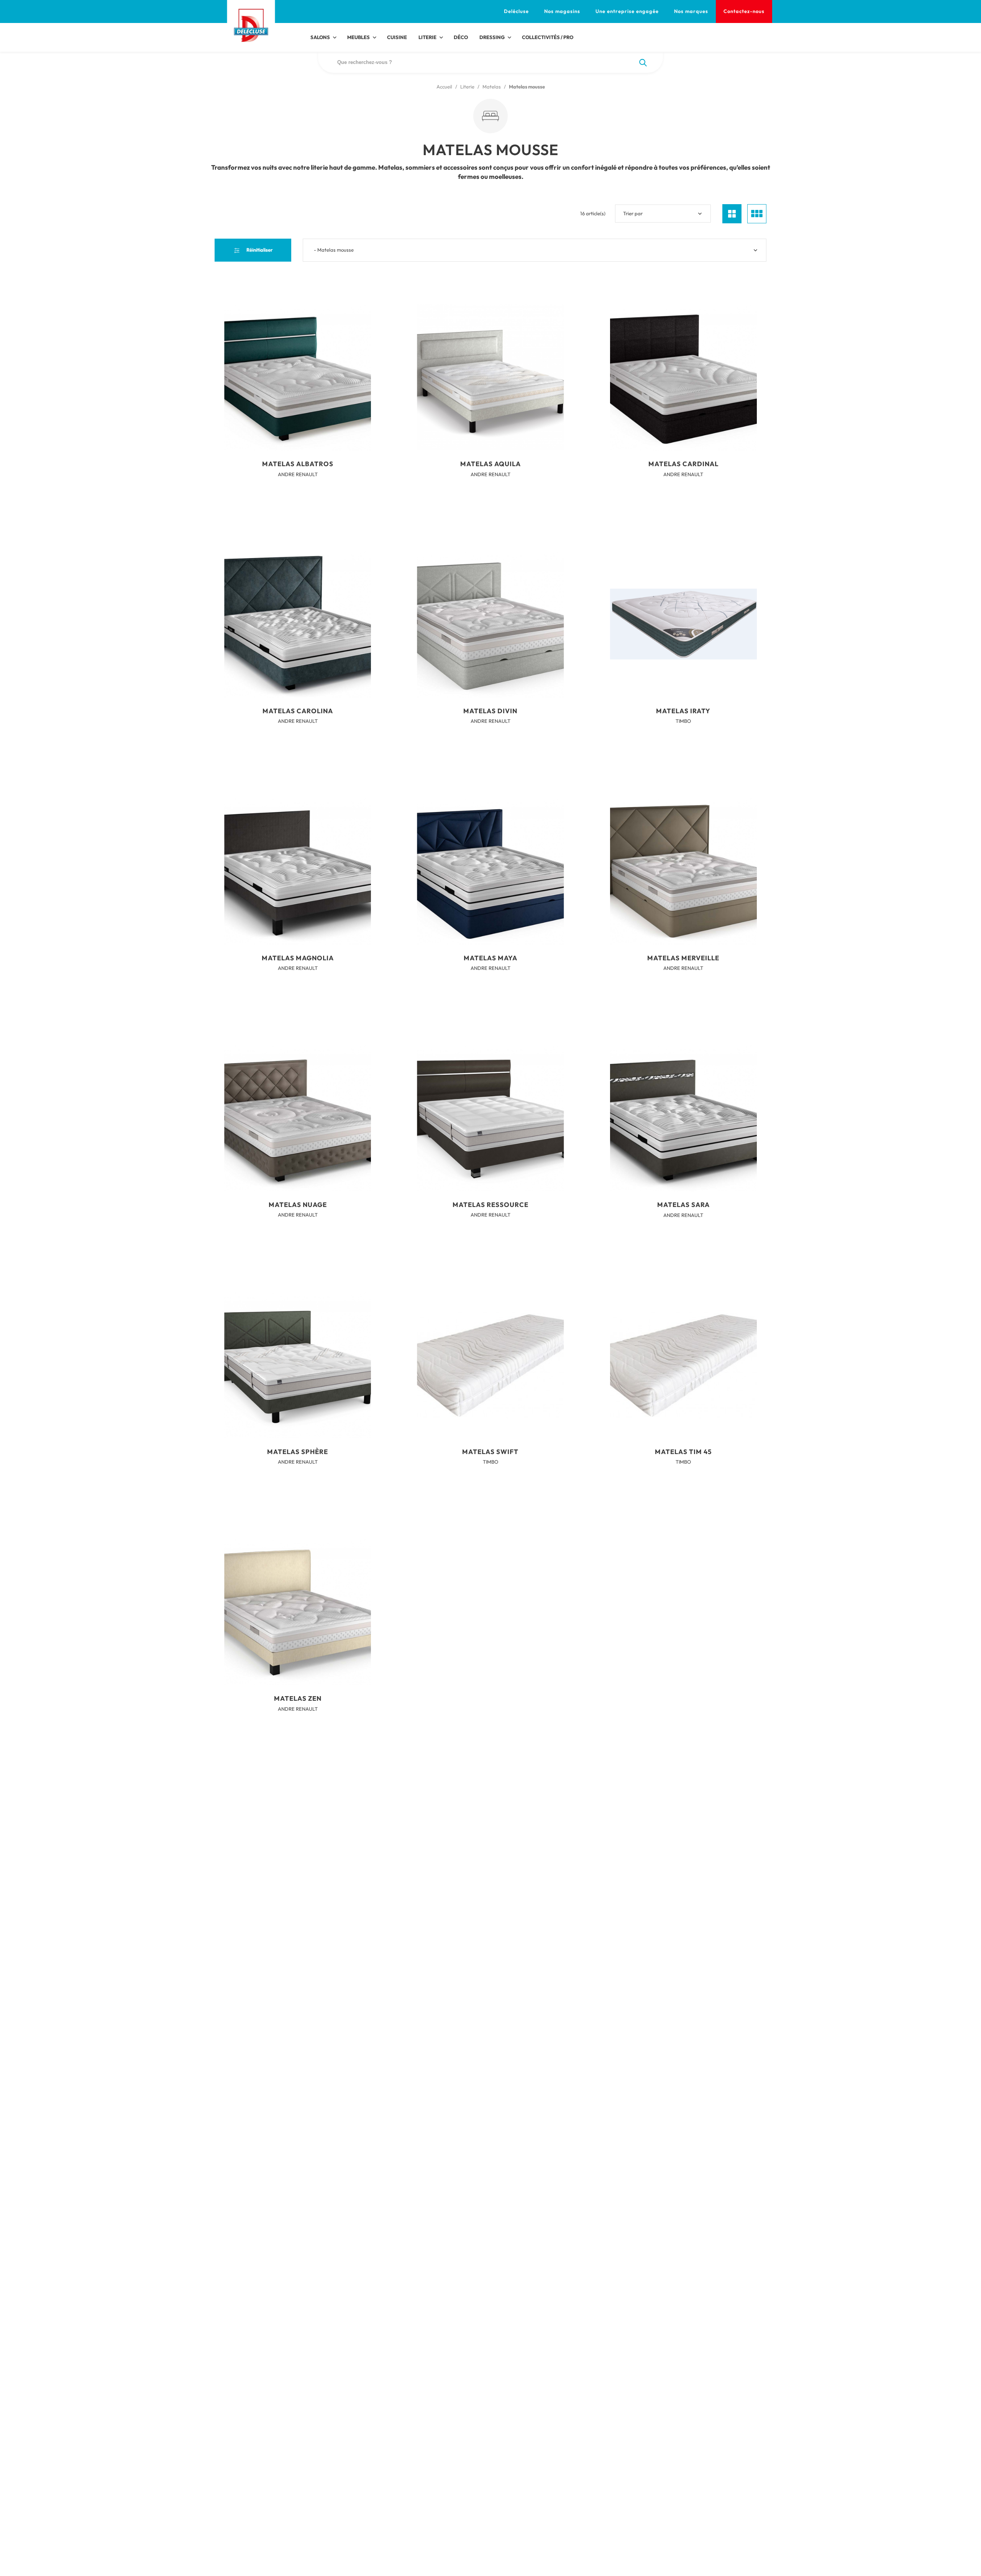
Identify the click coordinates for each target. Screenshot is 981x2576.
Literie (467, 87)
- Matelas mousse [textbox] (334, 250)
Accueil (444, 87)
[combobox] (535, 250)
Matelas (492, 87)
